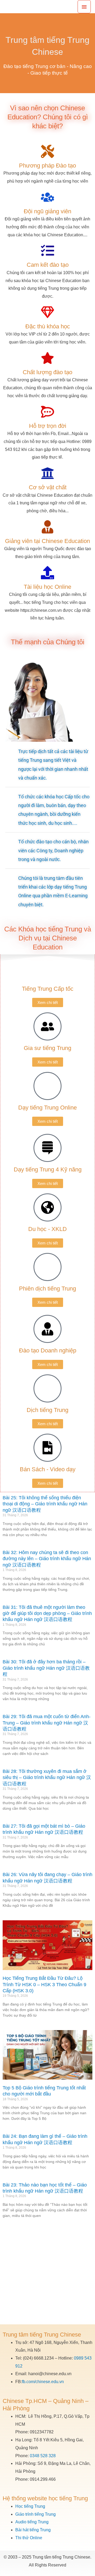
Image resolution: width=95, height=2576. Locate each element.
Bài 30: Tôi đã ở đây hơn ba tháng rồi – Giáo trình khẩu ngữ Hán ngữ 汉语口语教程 (46, 1668)
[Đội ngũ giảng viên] (47, 197)
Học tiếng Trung (30, 2506)
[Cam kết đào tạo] (47, 251)
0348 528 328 (43, 2456)
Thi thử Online (29, 2538)
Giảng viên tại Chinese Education (47, 541)
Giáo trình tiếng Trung (35, 2514)
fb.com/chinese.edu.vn (43, 2382)
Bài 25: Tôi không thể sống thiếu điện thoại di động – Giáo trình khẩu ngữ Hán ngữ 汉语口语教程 (45, 1504)
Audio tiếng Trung (32, 2522)
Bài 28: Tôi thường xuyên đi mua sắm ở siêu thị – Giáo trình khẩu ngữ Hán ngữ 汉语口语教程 (47, 1778)
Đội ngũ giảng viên (47, 211)
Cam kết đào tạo (48, 265)
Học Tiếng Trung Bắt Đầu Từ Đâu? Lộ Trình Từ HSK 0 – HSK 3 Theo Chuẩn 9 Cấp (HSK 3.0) (44, 1984)
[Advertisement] (47, 2274)
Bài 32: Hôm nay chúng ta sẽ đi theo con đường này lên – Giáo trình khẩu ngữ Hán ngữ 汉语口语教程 (47, 1559)
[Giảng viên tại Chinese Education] (47, 527)
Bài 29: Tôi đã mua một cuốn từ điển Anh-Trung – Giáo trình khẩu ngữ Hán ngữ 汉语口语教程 (47, 1723)
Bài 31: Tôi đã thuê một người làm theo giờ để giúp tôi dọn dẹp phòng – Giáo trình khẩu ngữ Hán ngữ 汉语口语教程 (47, 1613)
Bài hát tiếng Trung (33, 2530)
